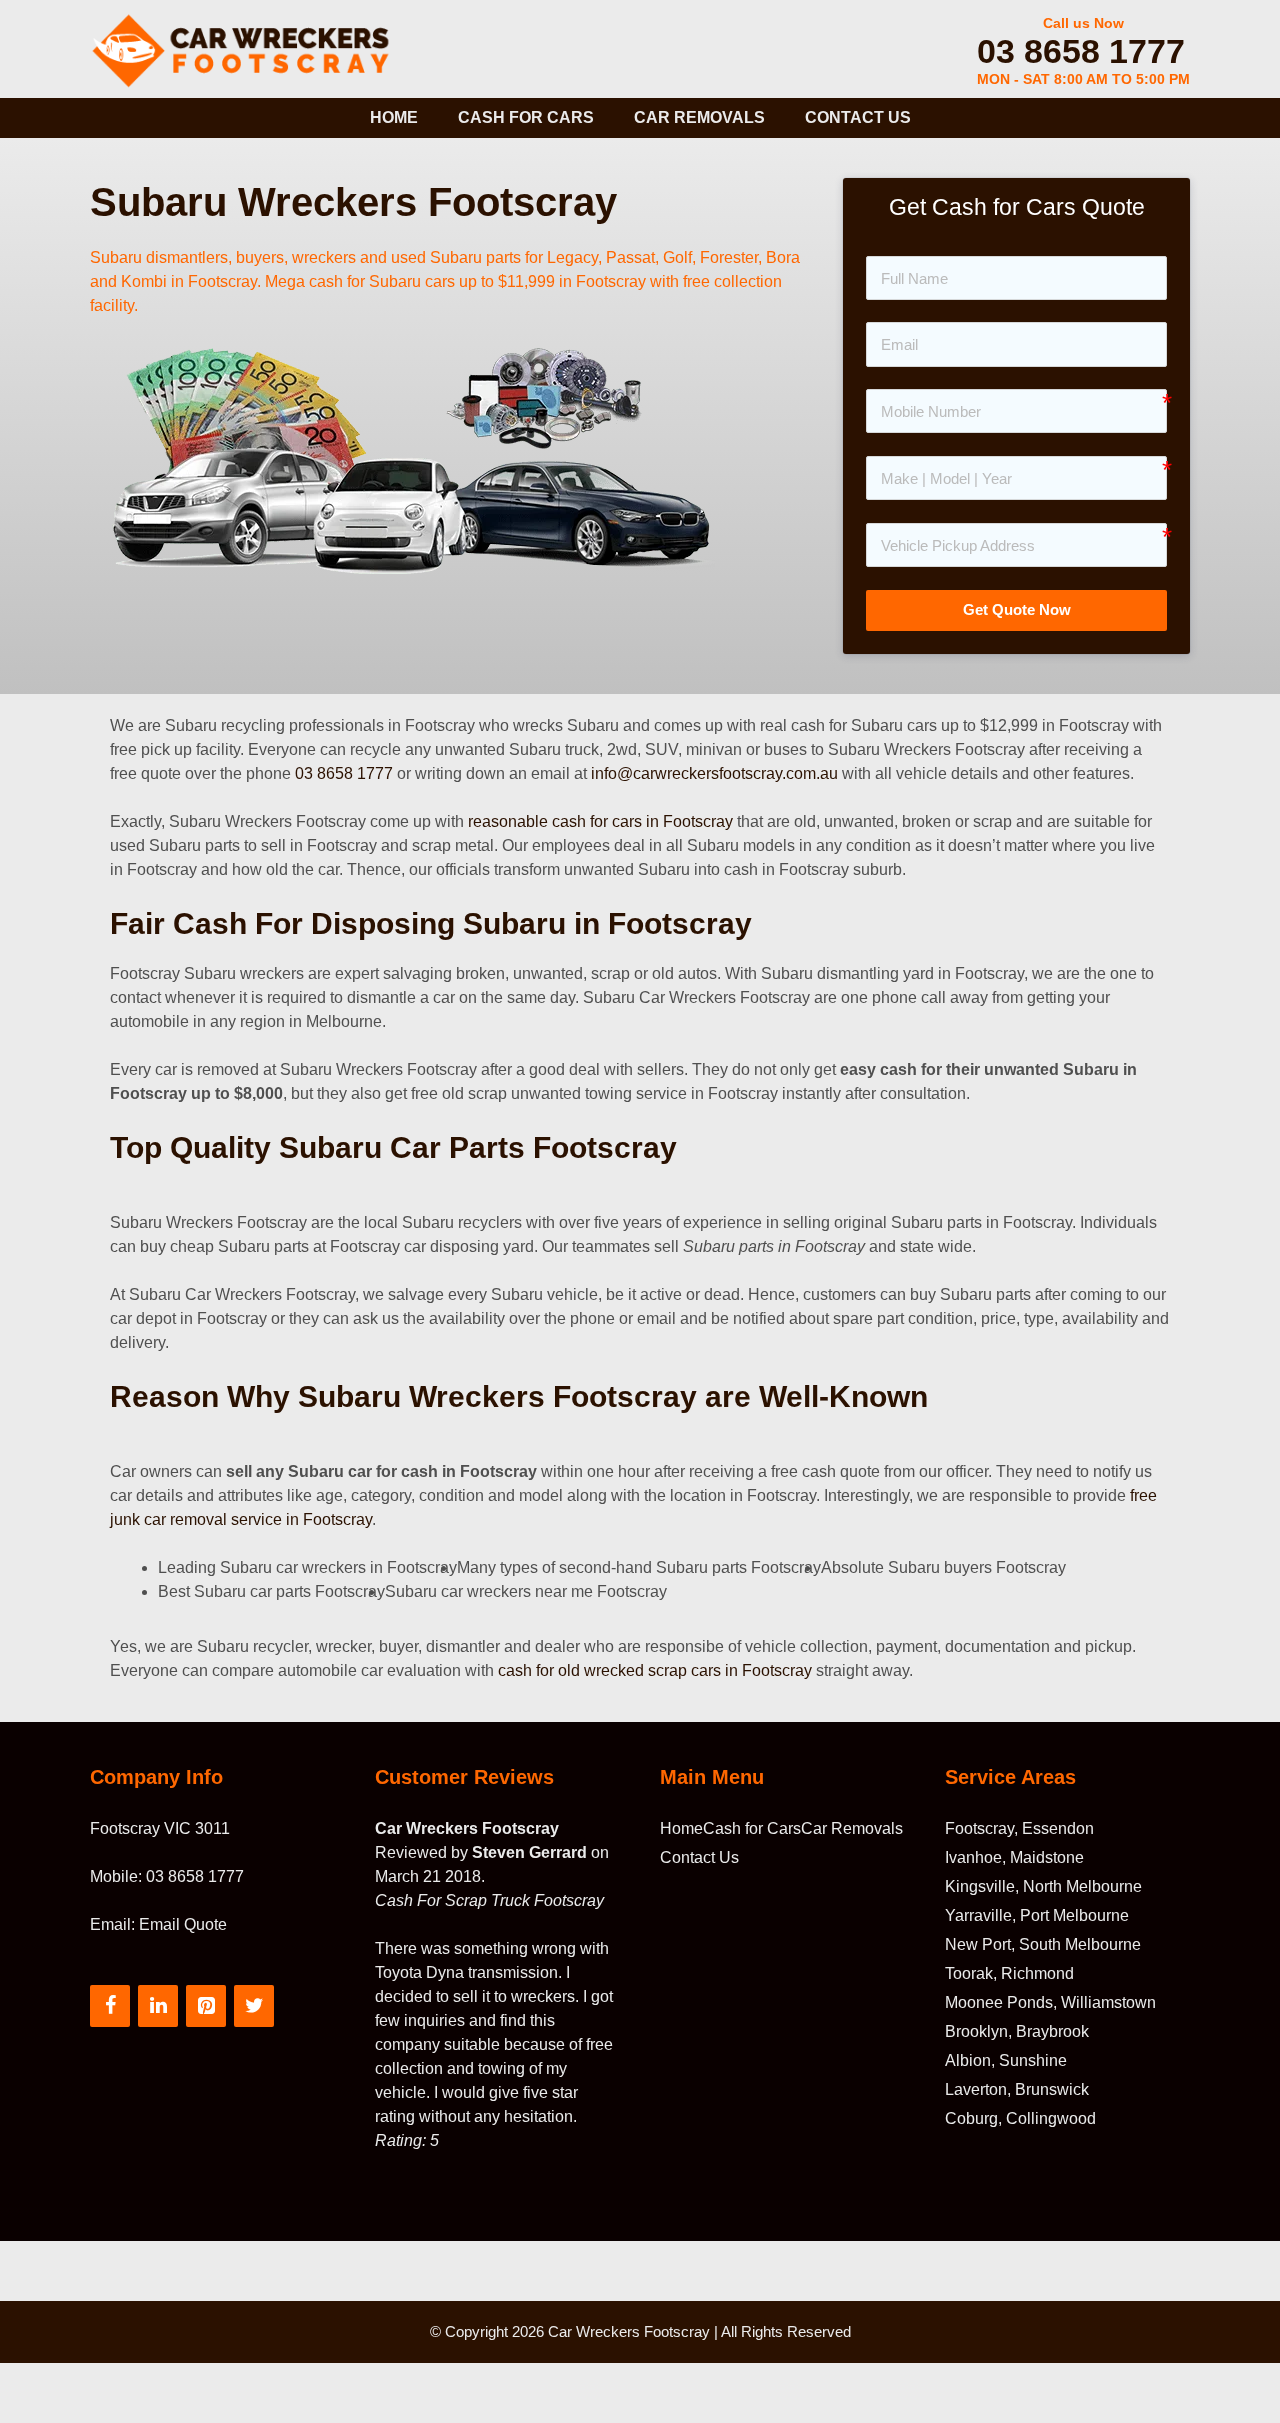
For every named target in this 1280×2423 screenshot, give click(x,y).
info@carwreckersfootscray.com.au (714, 773)
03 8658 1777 (1081, 51)
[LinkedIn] (158, 2006)
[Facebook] (110, 2006)
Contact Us (858, 117)
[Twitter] (254, 2006)
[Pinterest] (206, 2006)
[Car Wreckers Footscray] (246, 48)
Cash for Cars (526, 117)
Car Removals (699, 117)
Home (394, 117)
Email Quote (183, 1924)
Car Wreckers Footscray (629, 2331)
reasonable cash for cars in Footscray (600, 821)
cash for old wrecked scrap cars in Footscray (655, 1670)
